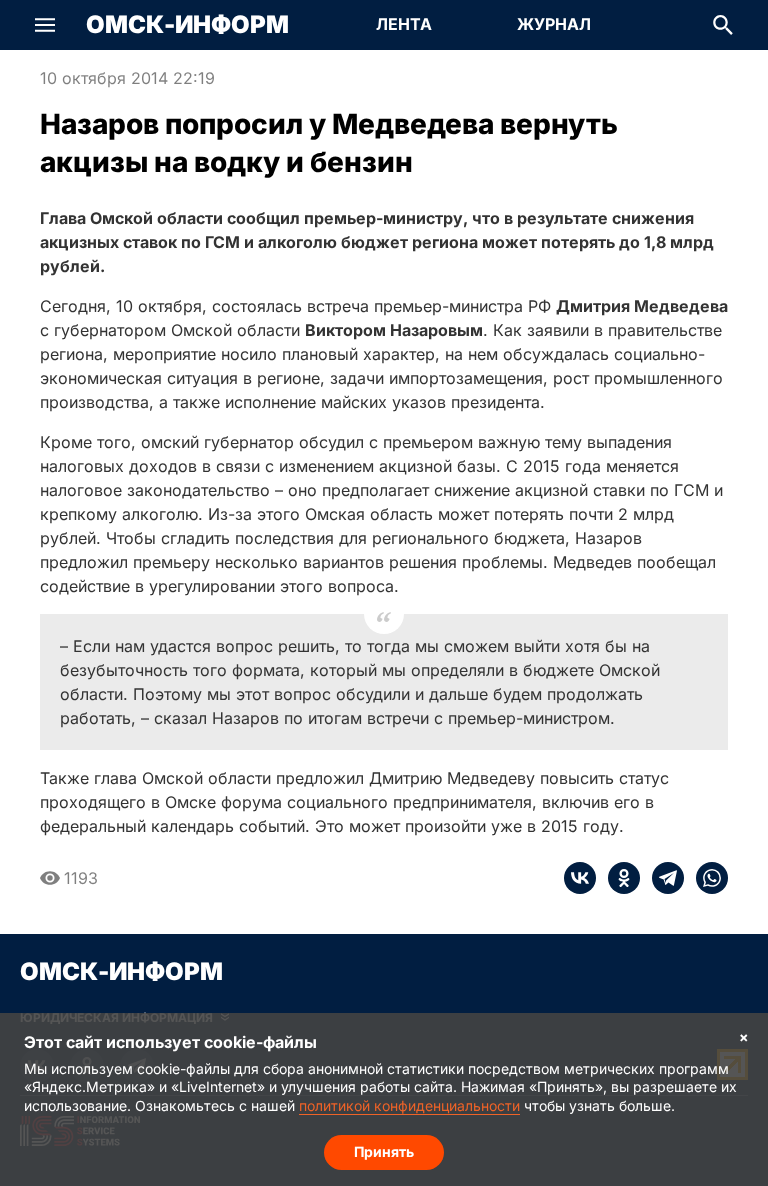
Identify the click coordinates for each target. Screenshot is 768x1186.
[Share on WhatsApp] (706, 878)
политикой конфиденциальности (409, 1105)
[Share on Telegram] (662, 878)
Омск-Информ (187, 25)
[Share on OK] (618, 878)
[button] (45, 25)
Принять (384, 1151)
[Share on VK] (580, 878)
